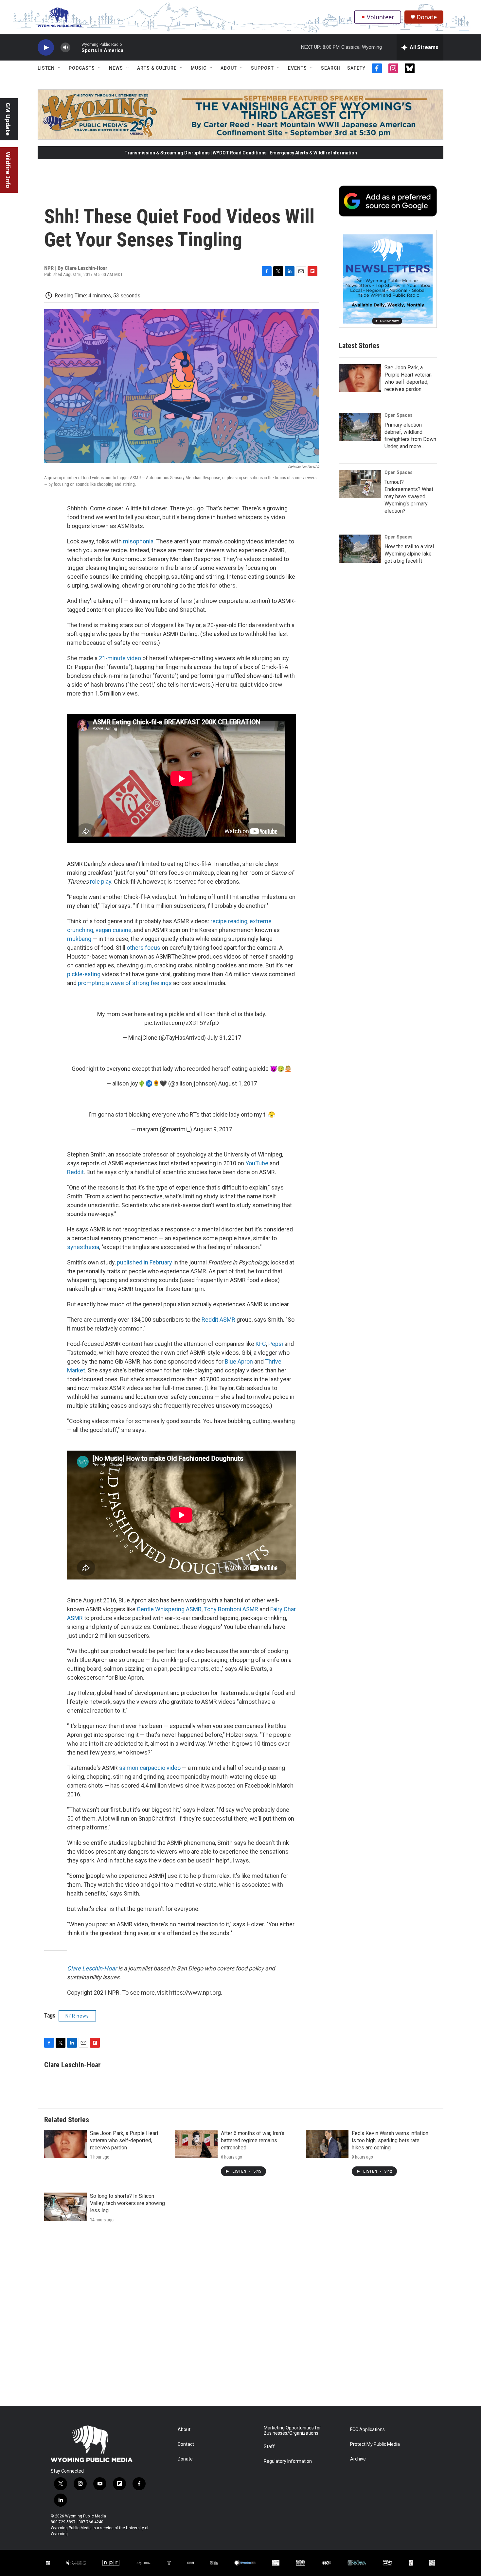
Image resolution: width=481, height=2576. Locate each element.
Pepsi (276, 1344)
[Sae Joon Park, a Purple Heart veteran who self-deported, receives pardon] (360, 378)
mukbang (79, 939)
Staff (269, 2447)
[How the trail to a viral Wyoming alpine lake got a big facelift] (360, 549)
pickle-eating (84, 974)
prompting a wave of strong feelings (125, 983)
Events (297, 68)
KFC (261, 1344)
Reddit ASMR (218, 1320)
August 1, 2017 (238, 1083)
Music (199, 68)
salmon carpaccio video (150, 1768)
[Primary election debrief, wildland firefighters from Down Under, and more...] (360, 427)
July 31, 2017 (224, 1038)
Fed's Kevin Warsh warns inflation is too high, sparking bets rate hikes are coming (390, 2140)
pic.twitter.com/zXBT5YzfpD (182, 1023)
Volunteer (380, 17)
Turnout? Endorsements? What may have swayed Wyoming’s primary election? (409, 496)
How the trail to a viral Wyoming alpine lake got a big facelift (409, 554)
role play (101, 882)
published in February (144, 1262)
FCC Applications (367, 2430)
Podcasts (82, 68)
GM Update (8, 119)
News (116, 68)
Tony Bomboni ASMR (231, 1609)
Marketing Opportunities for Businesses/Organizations (292, 2431)
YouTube (256, 1163)
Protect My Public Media (375, 2444)
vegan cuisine (113, 930)
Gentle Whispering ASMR (169, 1609)
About (229, 68)
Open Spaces (399, 415)
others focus (143, 948)
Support (262, 68)
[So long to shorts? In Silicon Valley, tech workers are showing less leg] (65, 2207)
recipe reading (229, 921)
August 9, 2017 (213, 1129)
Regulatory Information (288, 2461)
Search (331, 68)
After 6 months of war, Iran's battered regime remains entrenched (253, 2140)
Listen (46, 68)
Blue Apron (239, 1361)
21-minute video (120, 658)
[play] (46, 48)
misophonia (138, 541)
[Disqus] (240, 2318)
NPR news (77, 2016)
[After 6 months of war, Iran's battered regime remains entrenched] (196, 2144)
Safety (356, 68)
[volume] (65, 48)
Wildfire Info (8, 170)
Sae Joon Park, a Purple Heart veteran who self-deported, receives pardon (124, 2140)
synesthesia (83, 1247)
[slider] (76, 47)
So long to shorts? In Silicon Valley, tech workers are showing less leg (127, 2203)
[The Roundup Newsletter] (388, 279)
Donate (427, 17)
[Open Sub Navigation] (60, 68)
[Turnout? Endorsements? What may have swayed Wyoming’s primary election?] (360, 484)
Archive (358, 2459)
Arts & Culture (157, 68)
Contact (186, 2444)
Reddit (75, 1172)
